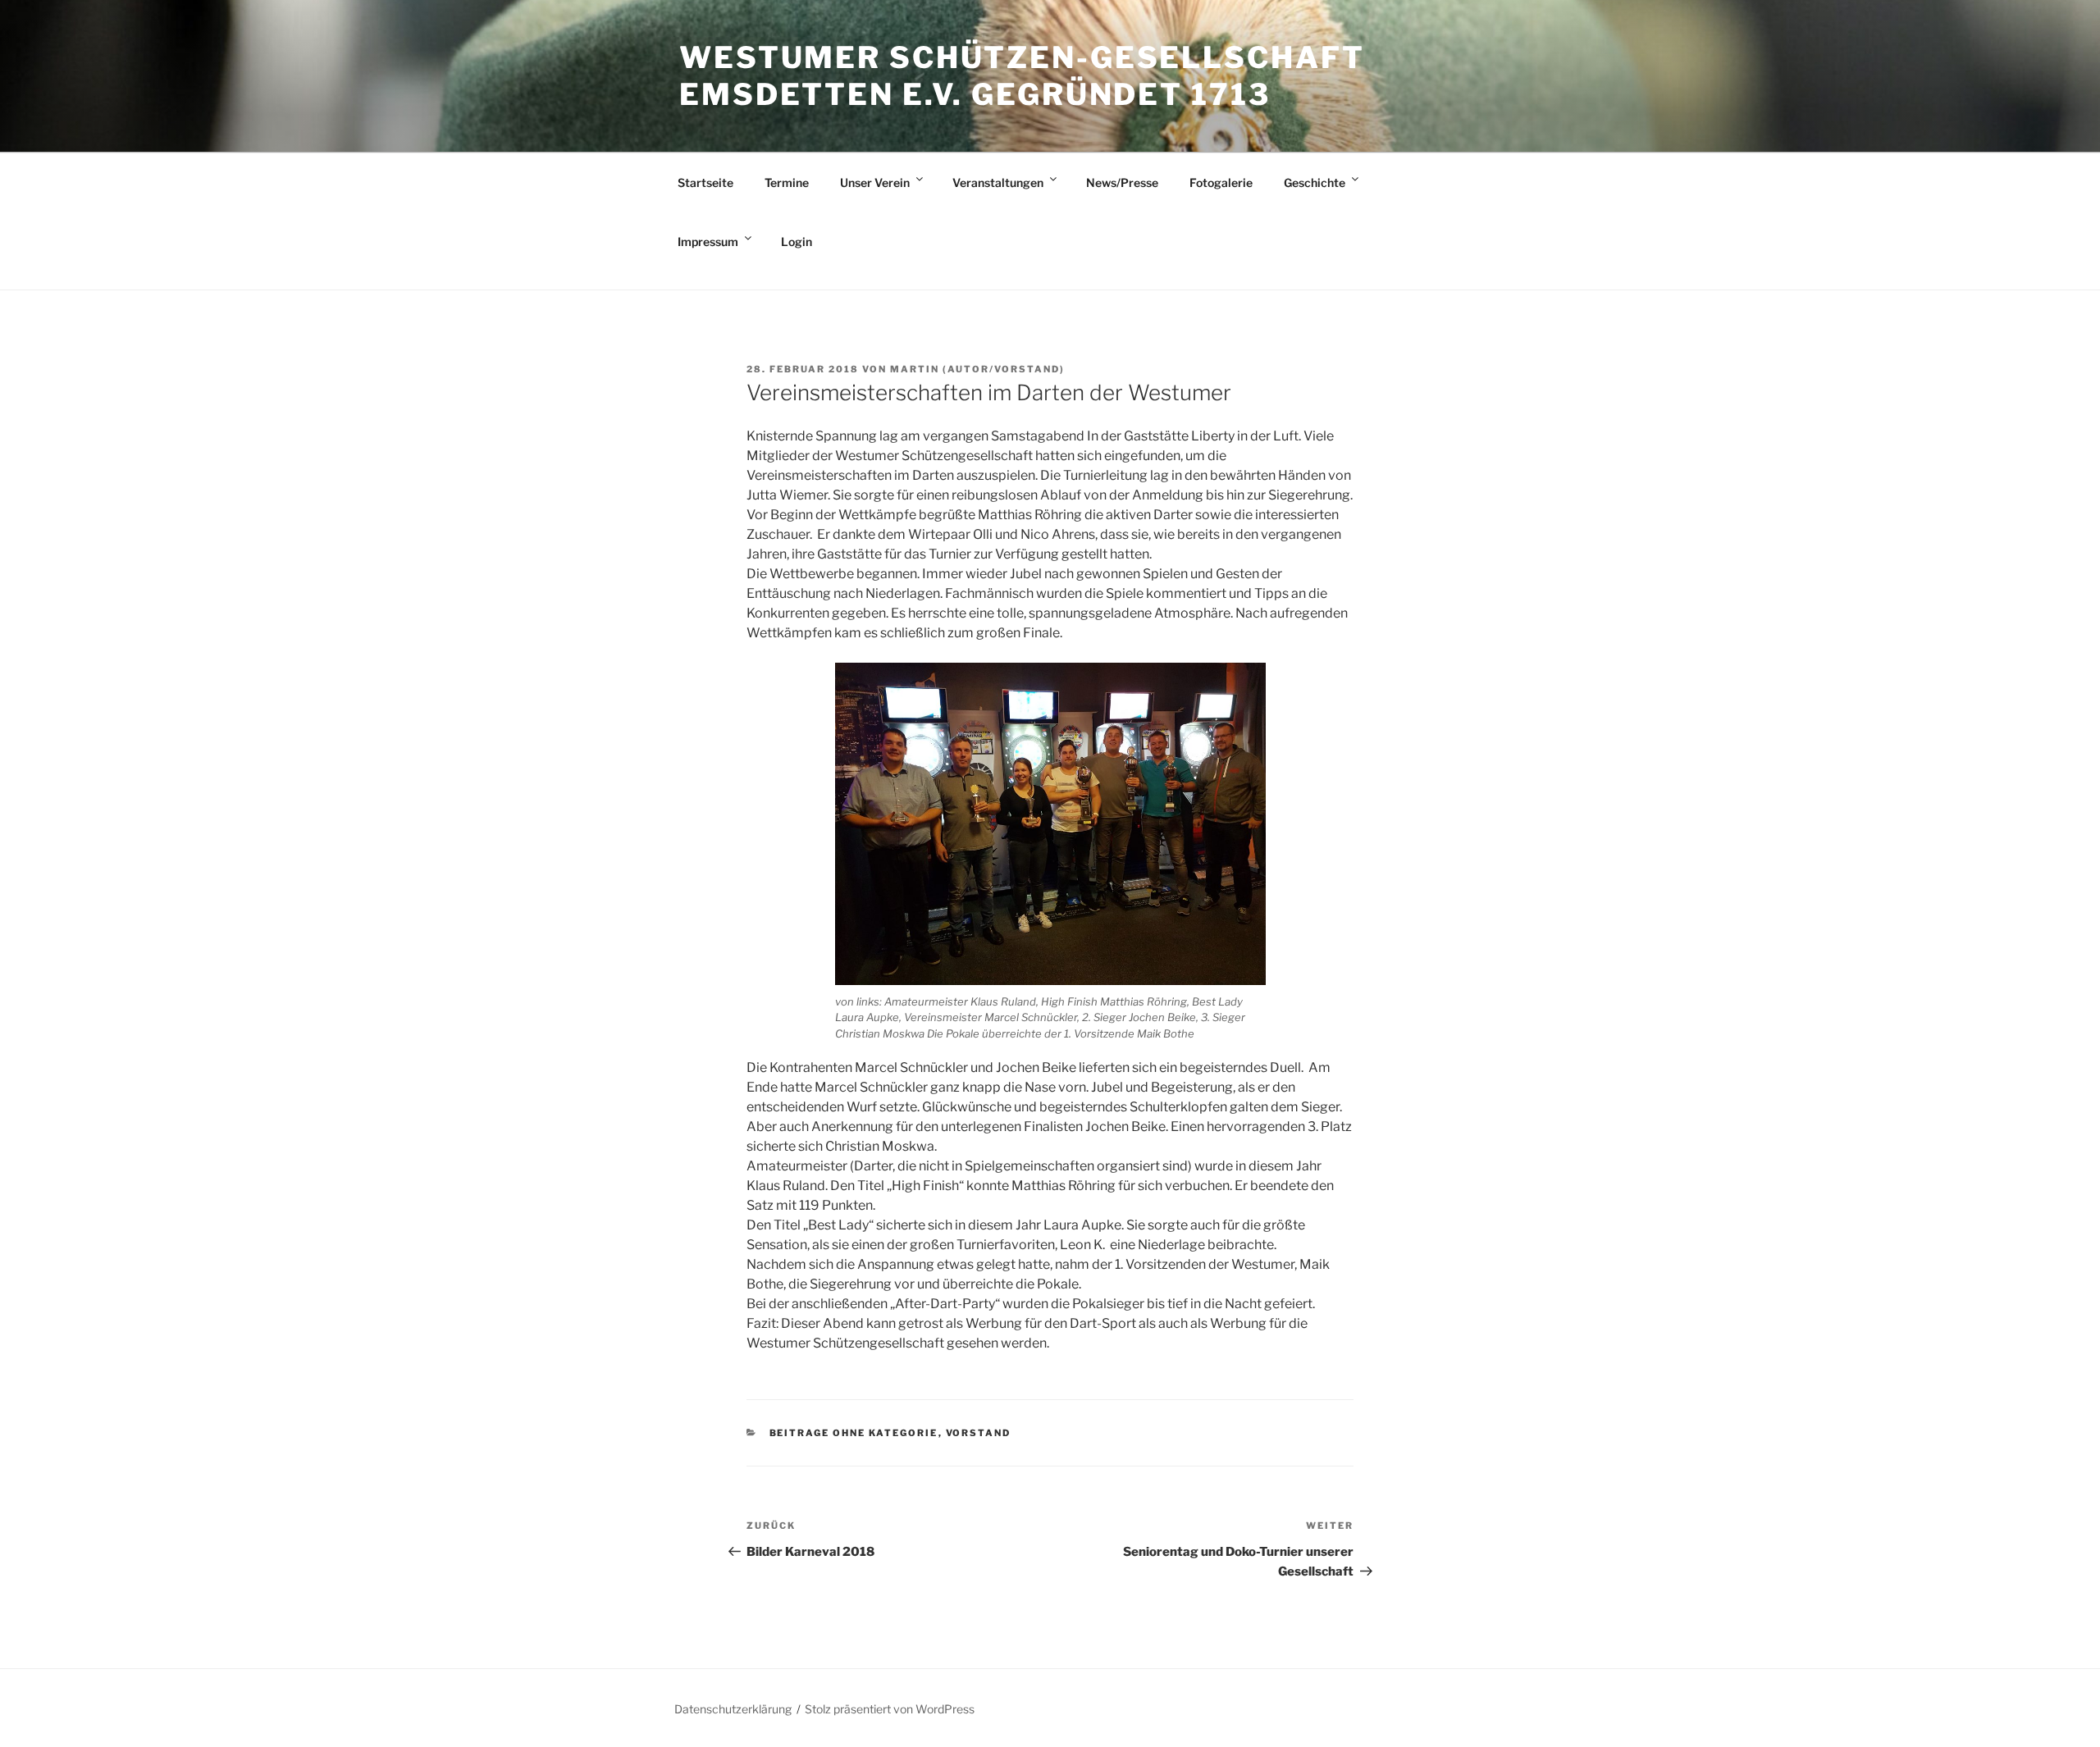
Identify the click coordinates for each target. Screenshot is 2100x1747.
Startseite (705, 182)
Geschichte (1315, 182)
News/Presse (1122, 182)
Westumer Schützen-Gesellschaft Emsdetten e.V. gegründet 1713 (1022, 76)
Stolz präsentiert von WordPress (890, 1709)
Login (797, 242)
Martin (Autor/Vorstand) (977, 369)
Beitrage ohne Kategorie (854, 1433)
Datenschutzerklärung (733, 1709)
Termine (787, 182)
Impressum (708, 242)
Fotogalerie (1221, 182)
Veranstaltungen (998, 182)
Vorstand (979, 1433)
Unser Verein (875, 182)
